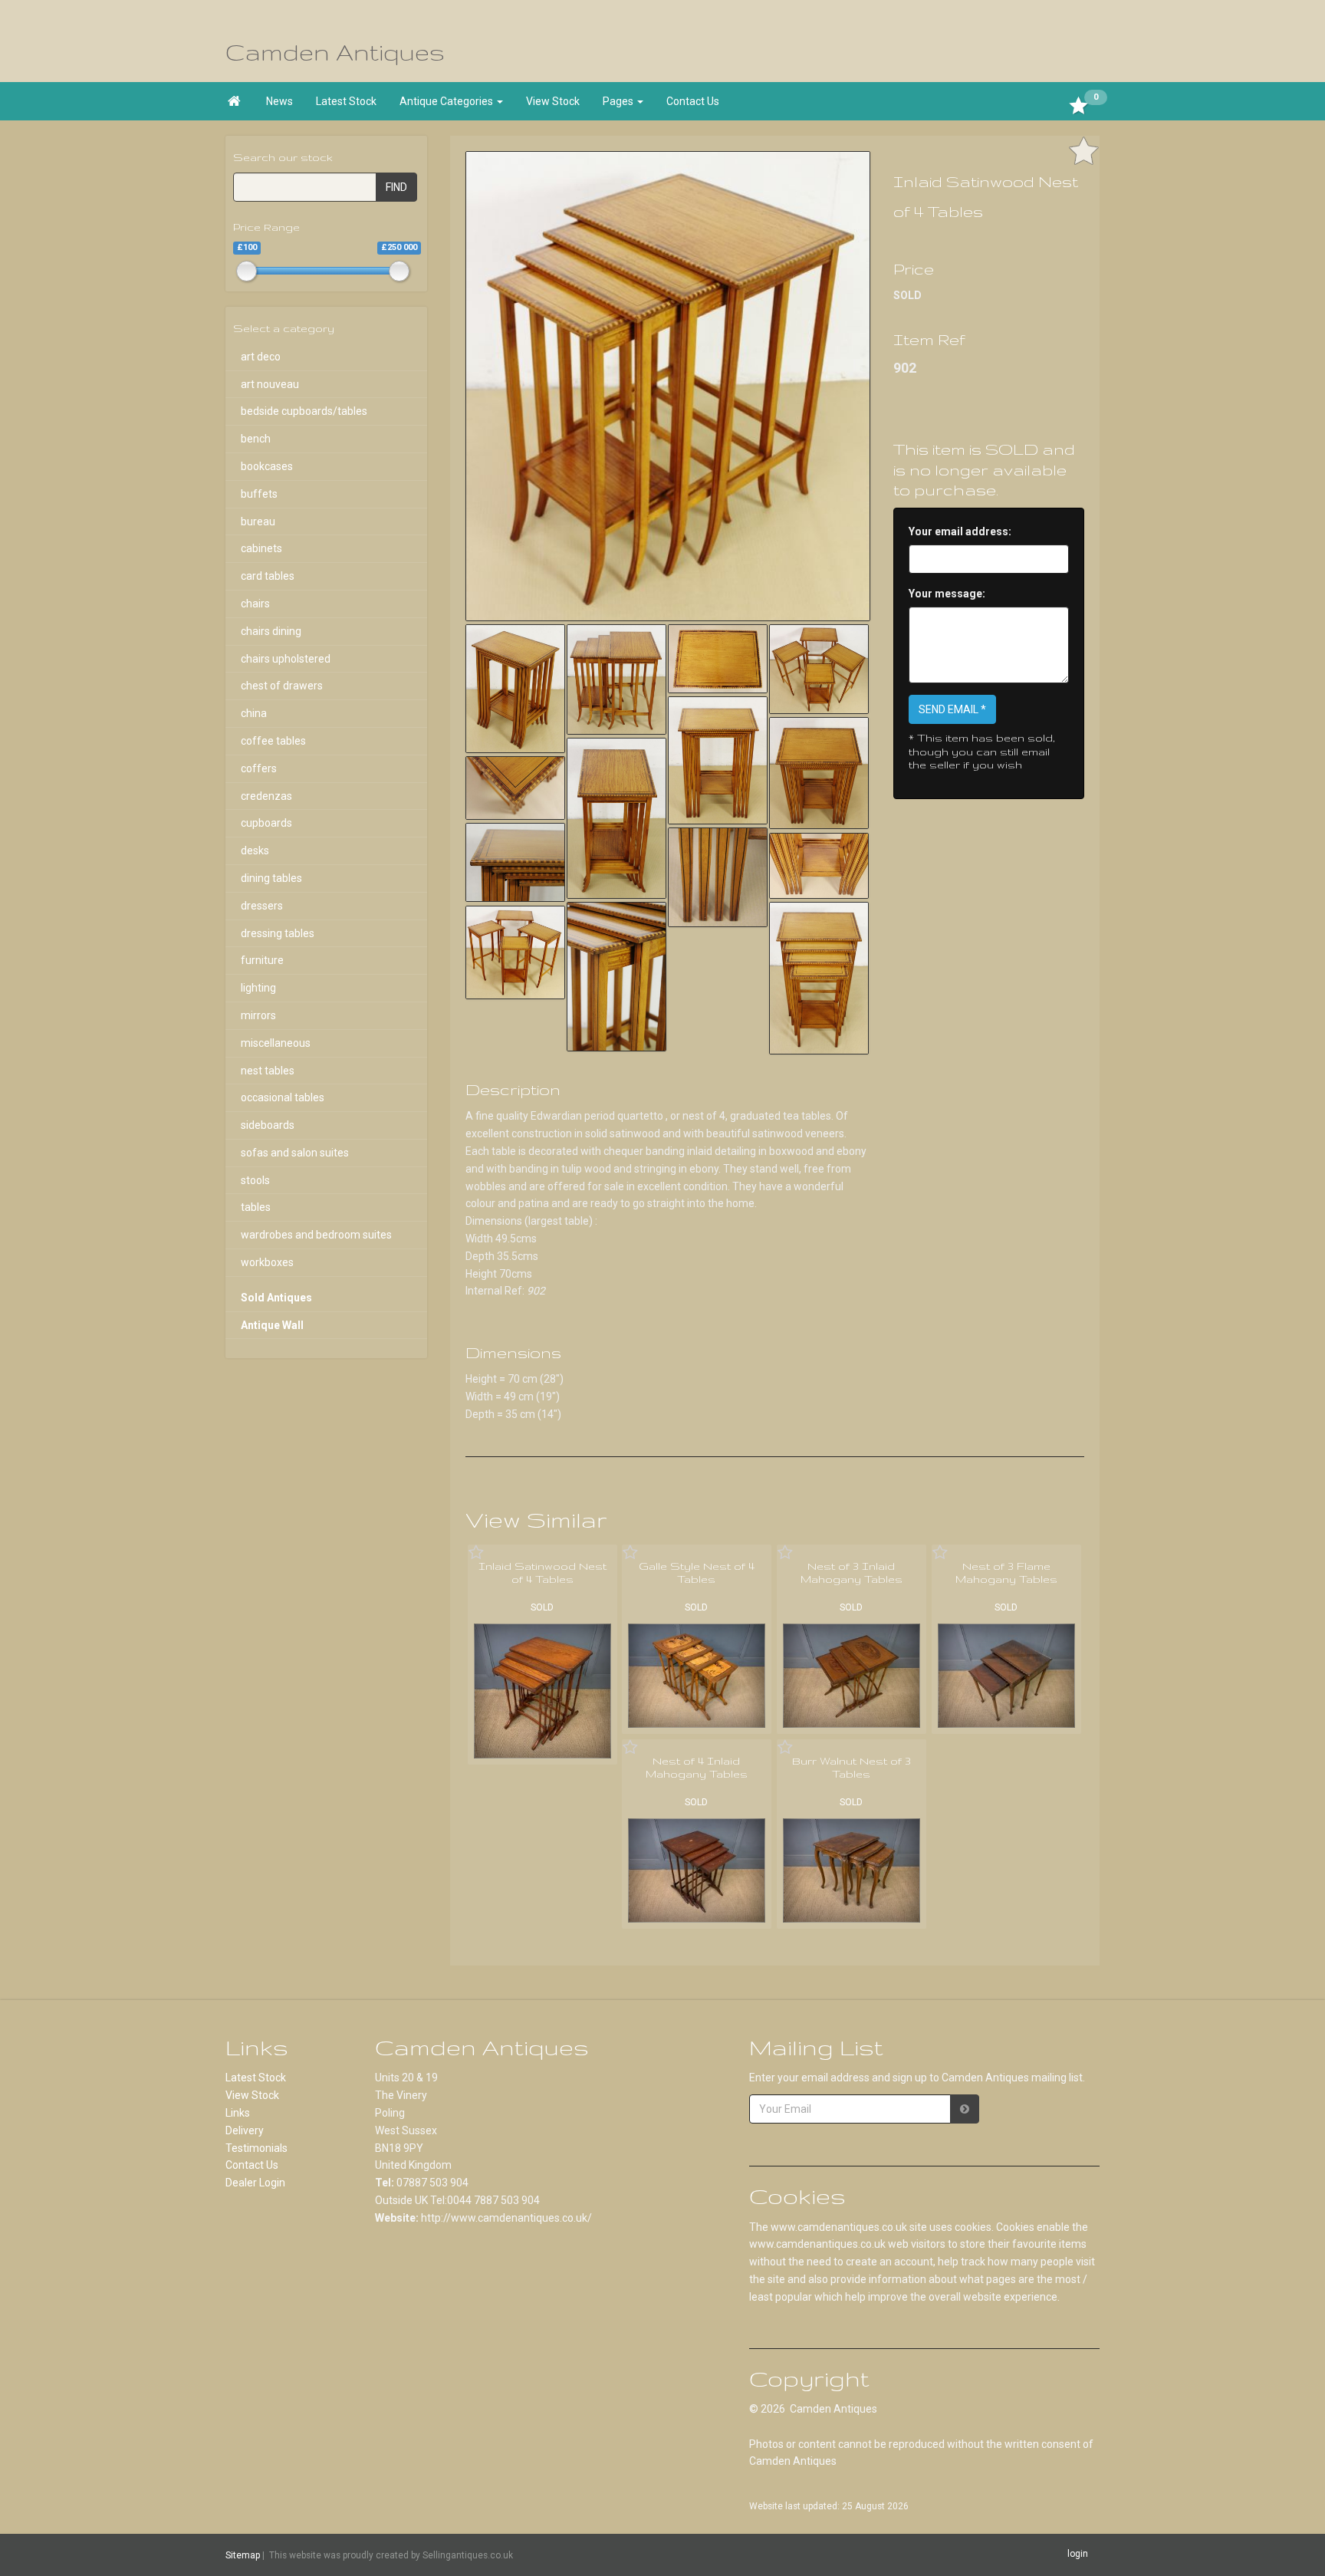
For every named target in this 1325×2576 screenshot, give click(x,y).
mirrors (258, 1015)
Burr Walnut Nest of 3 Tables (852, 1768)
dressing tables (278, 933)
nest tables (268, 1071)
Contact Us (693, 101)
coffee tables (273, 741)
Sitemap (243, 2555)
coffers (259, 768)
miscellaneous (276, 1043)
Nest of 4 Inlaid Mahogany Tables (697, 1768)
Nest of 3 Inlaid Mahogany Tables (852, 1573)
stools (255, 1180)
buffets (259, 494)
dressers (262, 906)
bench (256, 439)
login (1078, 2555)
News (279, 101)
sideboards (268, 1125)
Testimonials (256, 2148)
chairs (255, 604)
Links (238, 2113)
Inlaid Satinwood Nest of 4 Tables (542, 1573)
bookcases (267, 466)
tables (256, 1207)
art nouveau (270, 384)
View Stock (553, 101)
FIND (396, 187)
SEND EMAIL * (952, 709)
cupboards (266, 823)
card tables (268, 576)
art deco (261, 357)
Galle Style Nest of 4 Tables (697, 1573)
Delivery (245, 2130)
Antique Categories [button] (447, 101)
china (254, 713)
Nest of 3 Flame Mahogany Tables (1006, 1573)
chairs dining (271, 631)
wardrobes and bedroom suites (316, 1235)
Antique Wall (272, 1325)
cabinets (261, 548)
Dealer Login (255, 2183)
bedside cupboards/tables (304, 411)
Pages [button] (619, 101)
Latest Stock (346, 101)
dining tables (271, 878)
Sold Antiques (276, 1298)
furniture (262, 960)
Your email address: (960, 531)
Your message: (947, 594)
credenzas (266, 796)
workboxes (267, 1262)
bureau (258, 521)
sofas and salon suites (295, 1153)
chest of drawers (282, 686)
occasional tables (283, 1097)
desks (255, 850)
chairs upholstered (286, 659)
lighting (258, 988)
